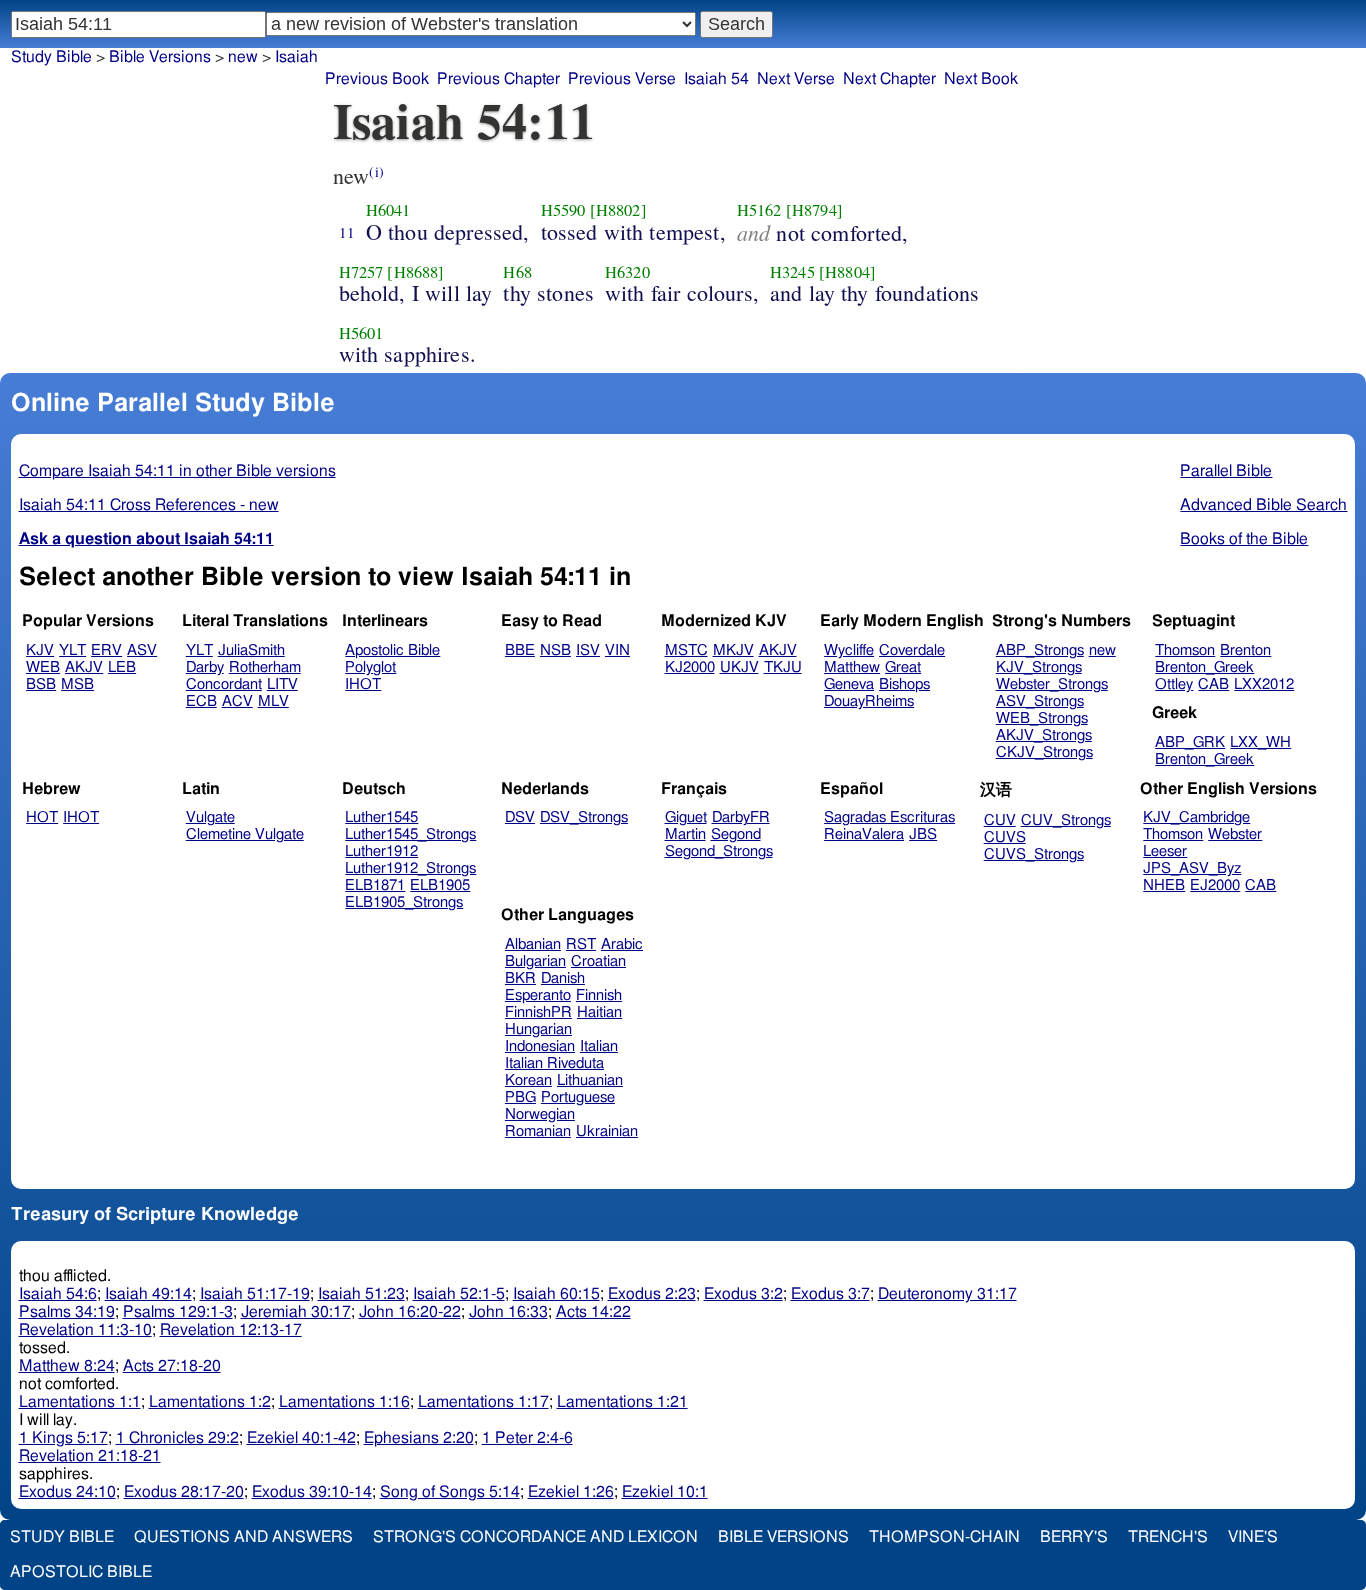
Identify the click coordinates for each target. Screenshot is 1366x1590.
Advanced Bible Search (1263, 505)
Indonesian (540, 1046)
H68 (517, 272)
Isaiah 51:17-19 (255, 1294)
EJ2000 (1215, 885)
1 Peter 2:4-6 (527, 1438)
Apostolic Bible (81, 1572)
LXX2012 (1264, 684)
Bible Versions (160, 57)
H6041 (388, 210)
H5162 (759, 210)
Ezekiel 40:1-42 (301, 1438)
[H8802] (618, 210)
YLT (72, 650)
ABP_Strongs (1040, 650)
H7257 (361, 272)
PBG (520, 1097)
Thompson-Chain (944, 1537)
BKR (520, 978)
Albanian (533, 944)
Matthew (852, 667)
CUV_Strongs (1066, 820)
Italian (599, 1046)
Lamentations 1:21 (622, 1402)
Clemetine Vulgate (245, 834)
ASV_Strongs (1040, 701)
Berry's (1074, 1537)
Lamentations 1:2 (210, 1402)
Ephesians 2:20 (419, 1438)
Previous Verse (622, 79)
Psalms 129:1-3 (178, 1312)
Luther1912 (381, 851)
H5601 (361, 333)
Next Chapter (889, 79)
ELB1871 (375, 885)
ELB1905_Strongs (404, 902)
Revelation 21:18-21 (90, 1456)
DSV (520, 817)
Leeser (1165, 851)
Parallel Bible (1226, 471)
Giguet (686, 817)
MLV (273, 701)
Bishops (904, 684)
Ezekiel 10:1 (665, 1492)
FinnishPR (538, 1012)
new (243, 57)
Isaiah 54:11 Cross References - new (149, 505)
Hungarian (538, 1029)
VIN (617, 650)
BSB (41, 684)
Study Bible (51, 57)
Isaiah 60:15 (556, 1294)
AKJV (84, 667)
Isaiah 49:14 (148, 1294)
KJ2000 (690, 667)
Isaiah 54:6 (58, 1294)
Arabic (622, 944)
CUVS (1005, 837)
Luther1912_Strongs (410, 868)
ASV (142, 650)
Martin (685, 834)
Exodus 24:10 (67, 1492)
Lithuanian (590, 1080)
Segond (736, 834)
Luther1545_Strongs (410, 834)
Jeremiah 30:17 (296, 1312)
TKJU (783, 667)
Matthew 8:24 (67, 1366)
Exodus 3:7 (830, 1294)
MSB (77, 684)
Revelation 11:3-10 (85, 1330)
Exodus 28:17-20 (184, 1492)
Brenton (1245, 650)
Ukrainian (607, 1131)
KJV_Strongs (1039, 667)
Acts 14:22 (593, 1312)
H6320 (627, 272)
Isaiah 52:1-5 (459, 1294)
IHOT (363, 684)
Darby (205, 667)
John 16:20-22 (410, 1312)
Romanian (538, 1131)
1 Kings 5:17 (63, 1438)
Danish (563, 978)
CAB (1213, 684)
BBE (520, 650)
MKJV (733, 650)
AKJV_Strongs (1044, 735)
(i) (376, 171)
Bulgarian (535, 961)
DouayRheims (869, 701)
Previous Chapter (498, 79)
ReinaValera (864, 834)
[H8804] (847, 272)
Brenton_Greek (1204, 667)
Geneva (849, 684)
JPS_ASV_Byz (1192, 868)
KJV (40, 650)
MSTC (686, 650)
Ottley (1174, 684)
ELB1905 (440, 885)
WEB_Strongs (1042, 718)
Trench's (1168, 1537)
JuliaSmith (251, 650)
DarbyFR (741, 817)
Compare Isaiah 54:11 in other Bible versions (177, 471)
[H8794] (814, 210)
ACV (237, 701)
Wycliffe (849, 650)
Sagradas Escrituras (889, 817)
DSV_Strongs (584, 817)
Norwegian (540, 1114)
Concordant (224, 684)
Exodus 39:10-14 (312, 1492)
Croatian (598, 961)
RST (581, 944)
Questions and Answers (243, 1537)
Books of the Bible (1244, 539)
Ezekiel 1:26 (571, 1492)
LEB (122, 667)
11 (347, 232)
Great (903, 667)
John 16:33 (508, 1312)
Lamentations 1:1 (80, 1402)
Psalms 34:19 (67, 1312)
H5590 (563, 210)
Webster (1235, 834)
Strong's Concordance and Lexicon (535, 1537)
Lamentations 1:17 (483, 1402)
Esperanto (538, 995)
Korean (528, 1080)
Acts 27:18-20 (172, 1366)
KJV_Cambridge (1196, 817)
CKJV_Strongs (1044, 752)
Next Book (981, 79)
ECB (201, 701)
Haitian (599, 1012)
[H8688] (415, 272)
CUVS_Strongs (1034, 854)
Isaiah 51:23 (361, 1294)
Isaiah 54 (716, 79)
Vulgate (210, 817)
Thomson (1185, 650)
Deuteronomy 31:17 (947, 1294)
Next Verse (796, 79)
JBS (923, 834)
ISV (588, 650)
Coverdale (912, 650)
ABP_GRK (1190, 742)
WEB (43, 667)
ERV (106, 650)
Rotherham (265, 667)
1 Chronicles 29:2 (177, 1438)
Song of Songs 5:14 (450, 1492)
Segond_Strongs (719, 851)
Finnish (599, 995)
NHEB (1164, 885)
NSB (555, 650)
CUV (1000, 820)
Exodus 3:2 (743, 1294)
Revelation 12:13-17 (231, 1330)
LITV (282, 684)
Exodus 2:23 (652, 1294)
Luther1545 (381, 817)
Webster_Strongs (1052, 684)
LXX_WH (1260, 742)
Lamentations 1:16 (344, 1402)
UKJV (739, 667)
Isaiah (296, 57)
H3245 (792, 272)
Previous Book (377, 79)
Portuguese (578, 1097)
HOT (42, 817)
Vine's (1253, 1537)
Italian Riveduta (554, 1063)
